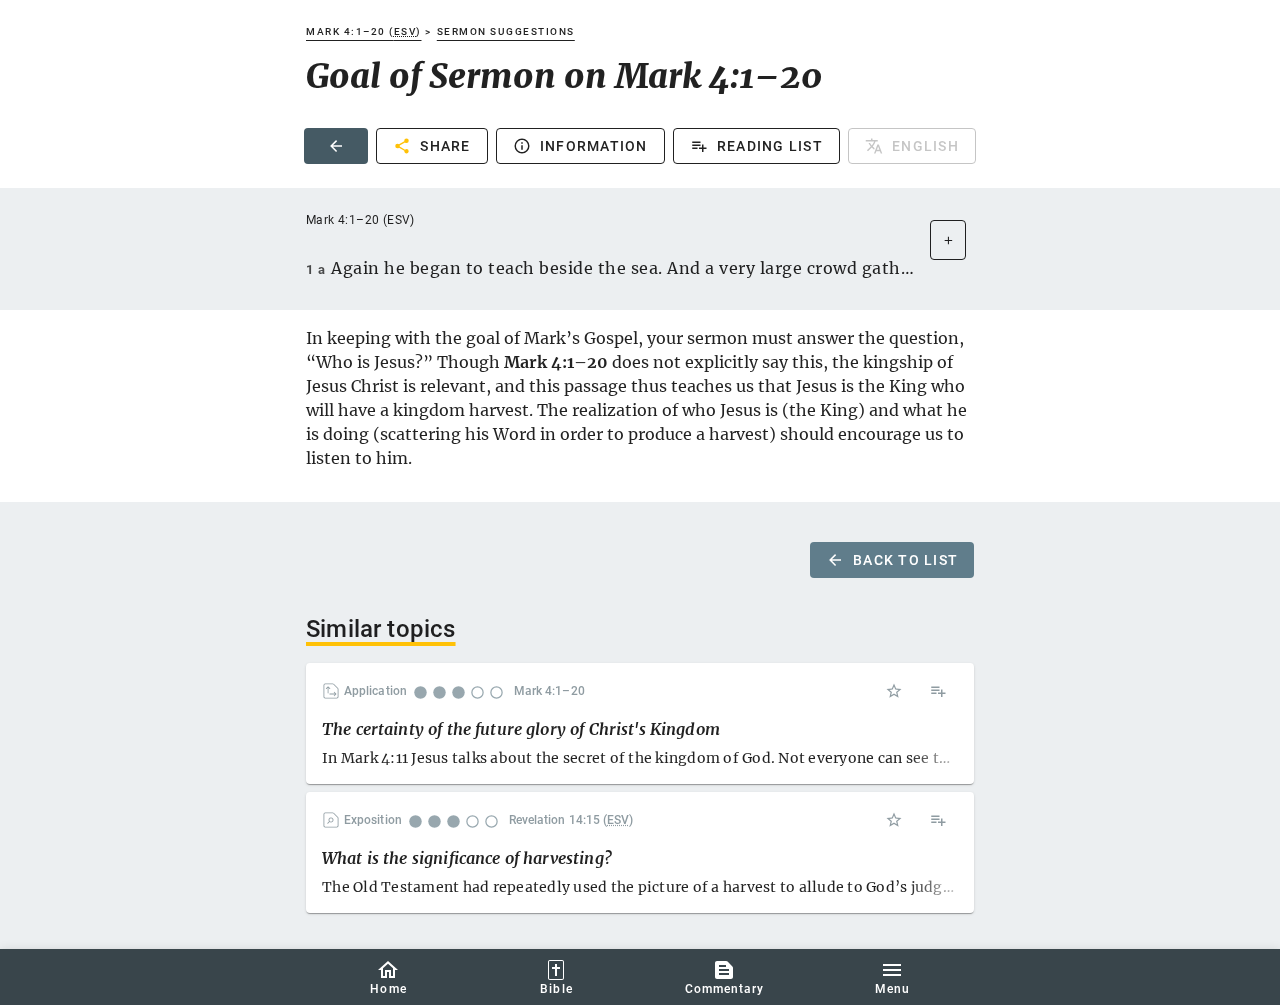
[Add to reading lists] (938, 691)
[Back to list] (336, 146)
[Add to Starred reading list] (894, 691)
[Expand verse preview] (948, 240)
